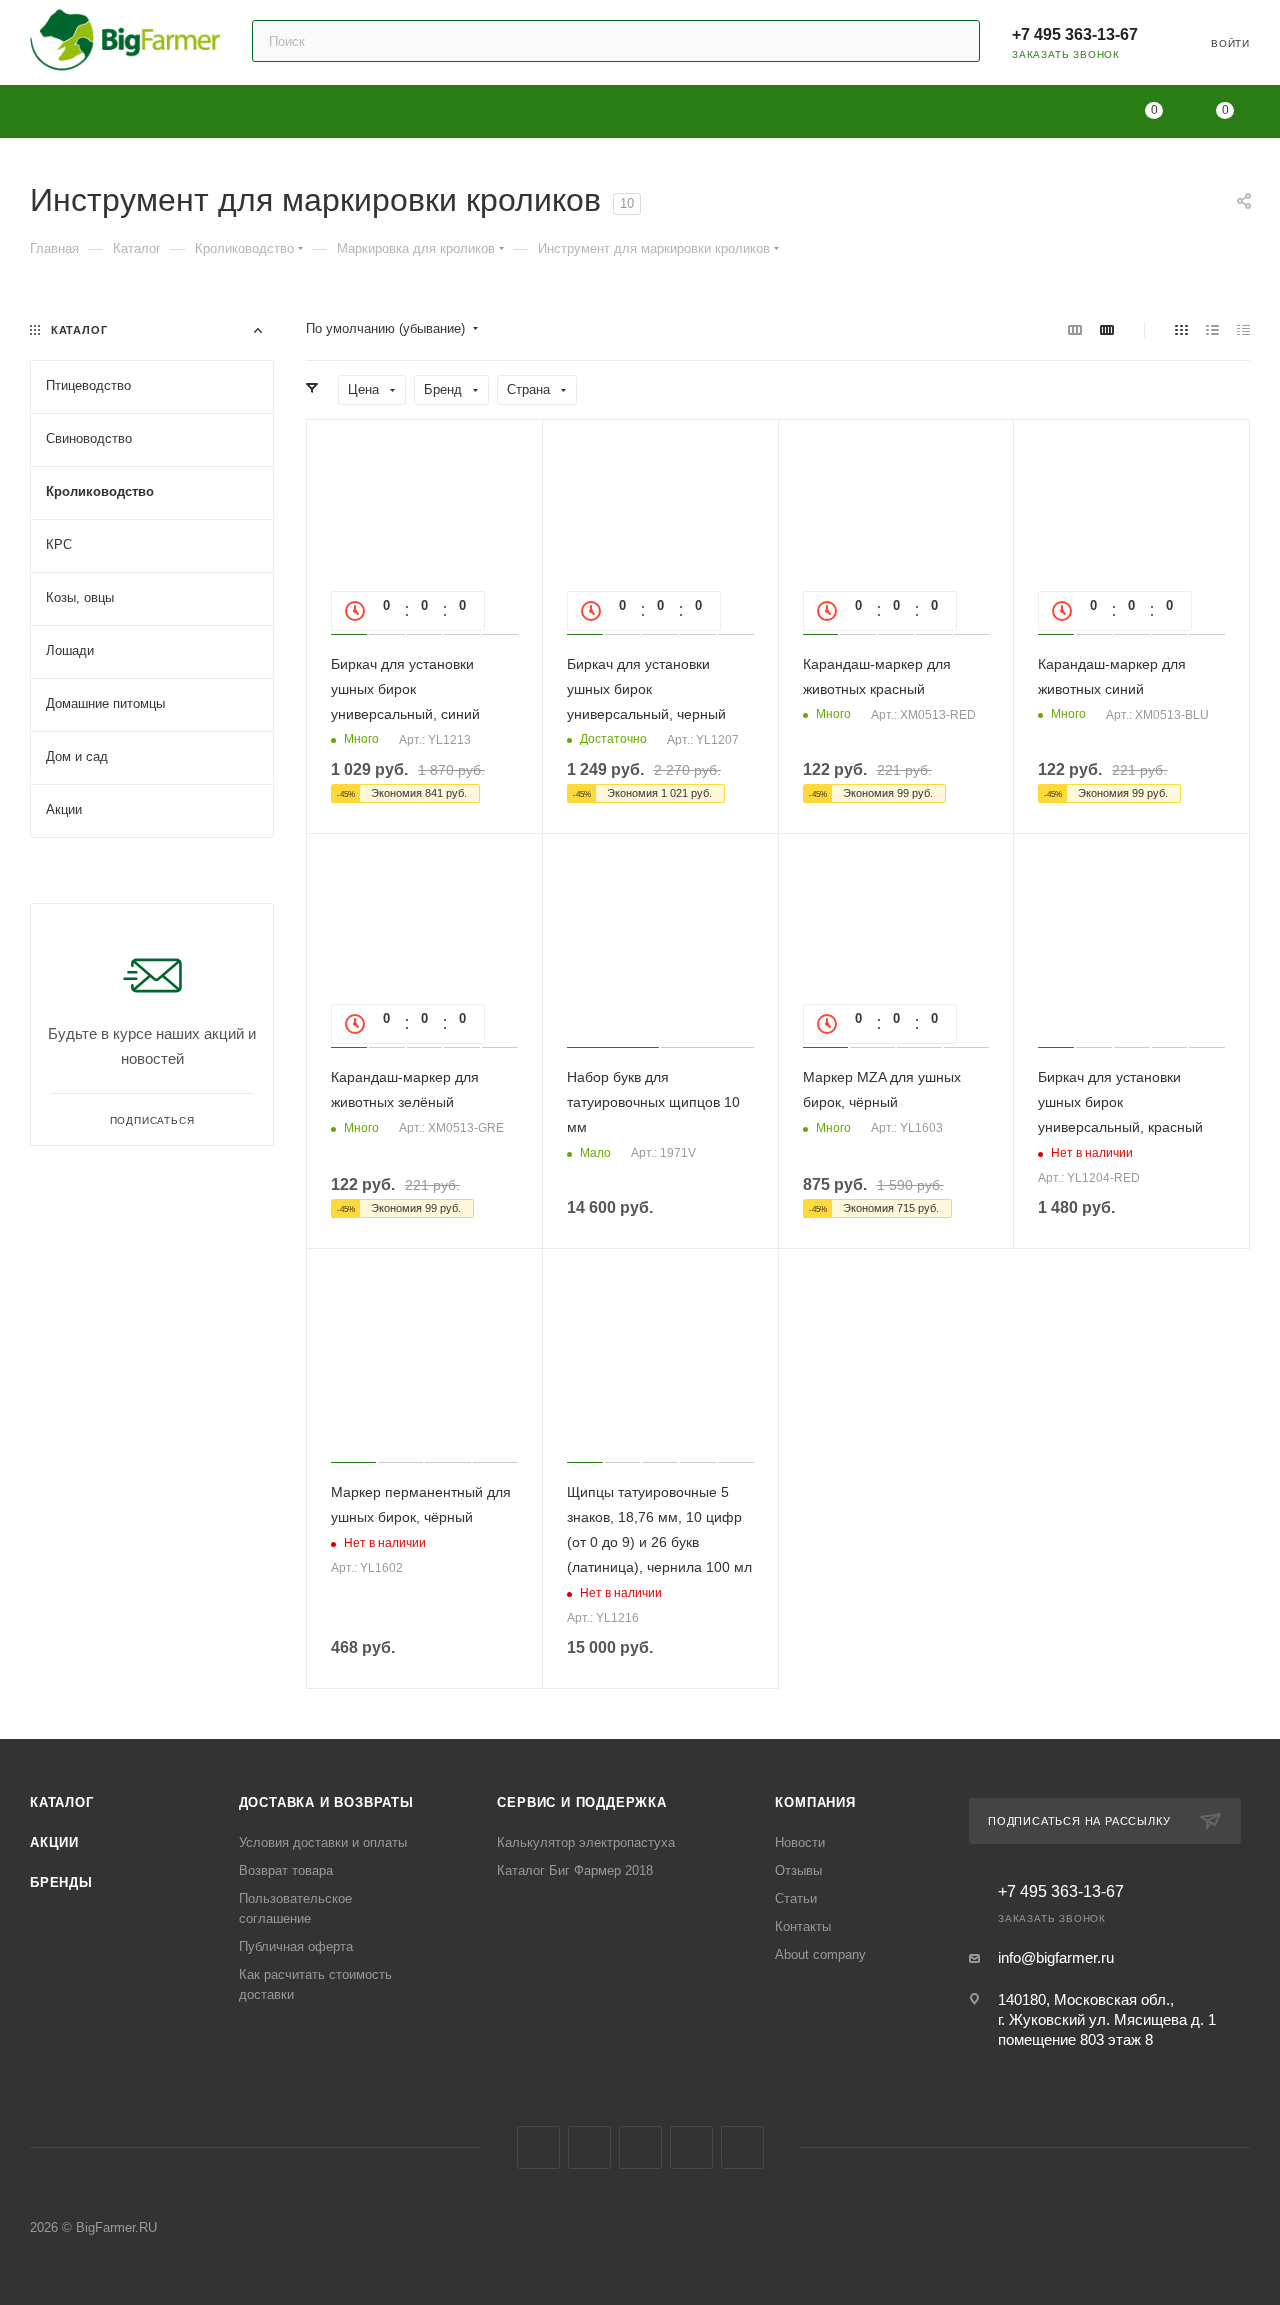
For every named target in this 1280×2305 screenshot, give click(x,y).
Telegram (589, 2147)
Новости (800, 1842)
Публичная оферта (296, 1946)
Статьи (796, 1898)
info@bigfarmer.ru (1056, 1957)
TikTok (742, 2147)
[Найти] (955, 41)
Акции (54, 1842)
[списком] (1212, 329)
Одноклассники (640, 2147)
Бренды (61, 1882)
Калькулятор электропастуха (586, 1842)
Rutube (691, 2147)
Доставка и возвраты (326, 1802)
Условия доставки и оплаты (323, 1842)
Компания (815, 1802)
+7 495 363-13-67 (1075, 34)
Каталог (62, 1802)
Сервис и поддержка (581, 1802)
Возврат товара (286, 1870)
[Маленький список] (1075, 329)
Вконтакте (538, 2147)
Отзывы (798, 1870)
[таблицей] (1243, 329)
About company (820, 1954)
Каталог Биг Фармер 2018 (575, 1870)
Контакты (803, 1926)
